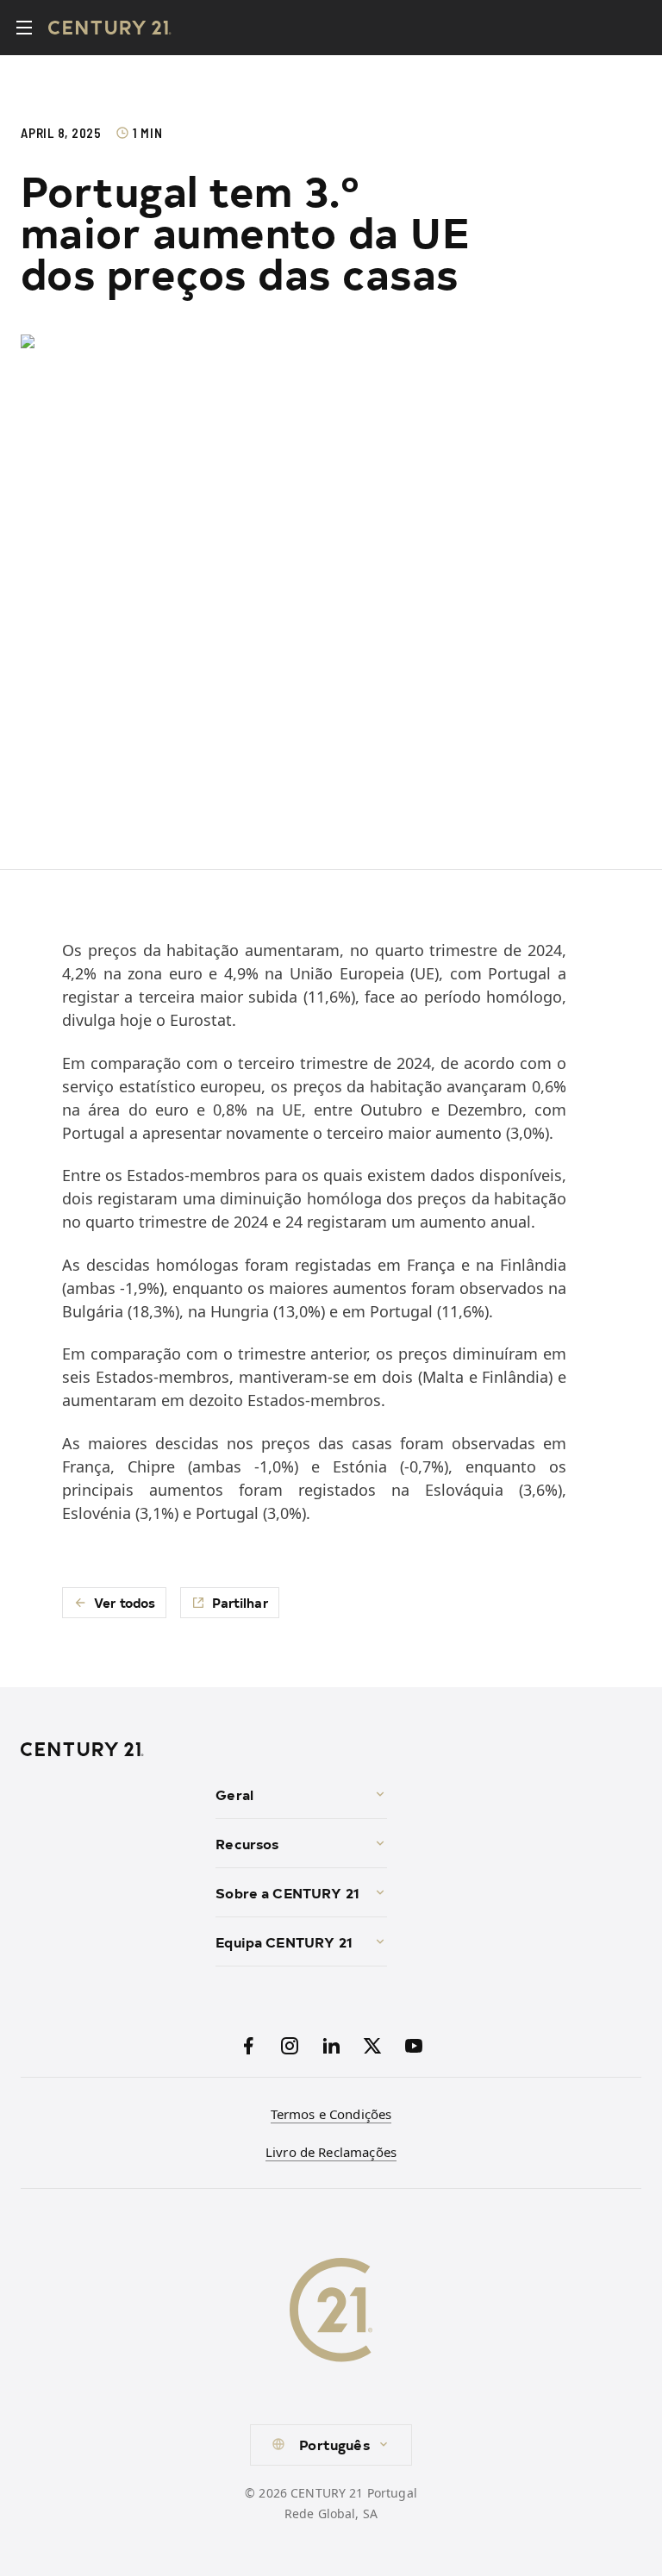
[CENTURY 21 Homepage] (111, 1749)
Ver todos (125, 1602)
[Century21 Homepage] (110, 28)
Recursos (247, 1843)
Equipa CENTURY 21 (284, 1941)
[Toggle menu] (24, 28)
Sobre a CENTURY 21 (287, 1892)
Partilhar (240, 1602)
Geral (234, 1794)
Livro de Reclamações (331, 2152)
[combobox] (331, 2445)
